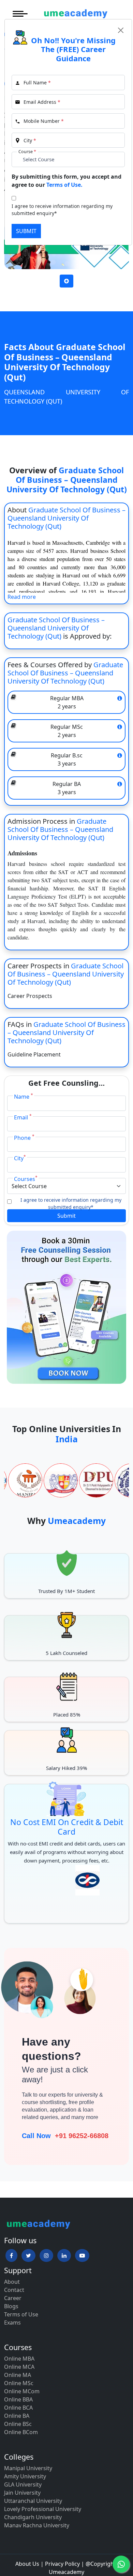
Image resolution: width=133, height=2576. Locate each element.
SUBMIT (26, 231)
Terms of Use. (64, 185)
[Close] (121, 30)
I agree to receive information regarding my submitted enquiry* (62, 210)
